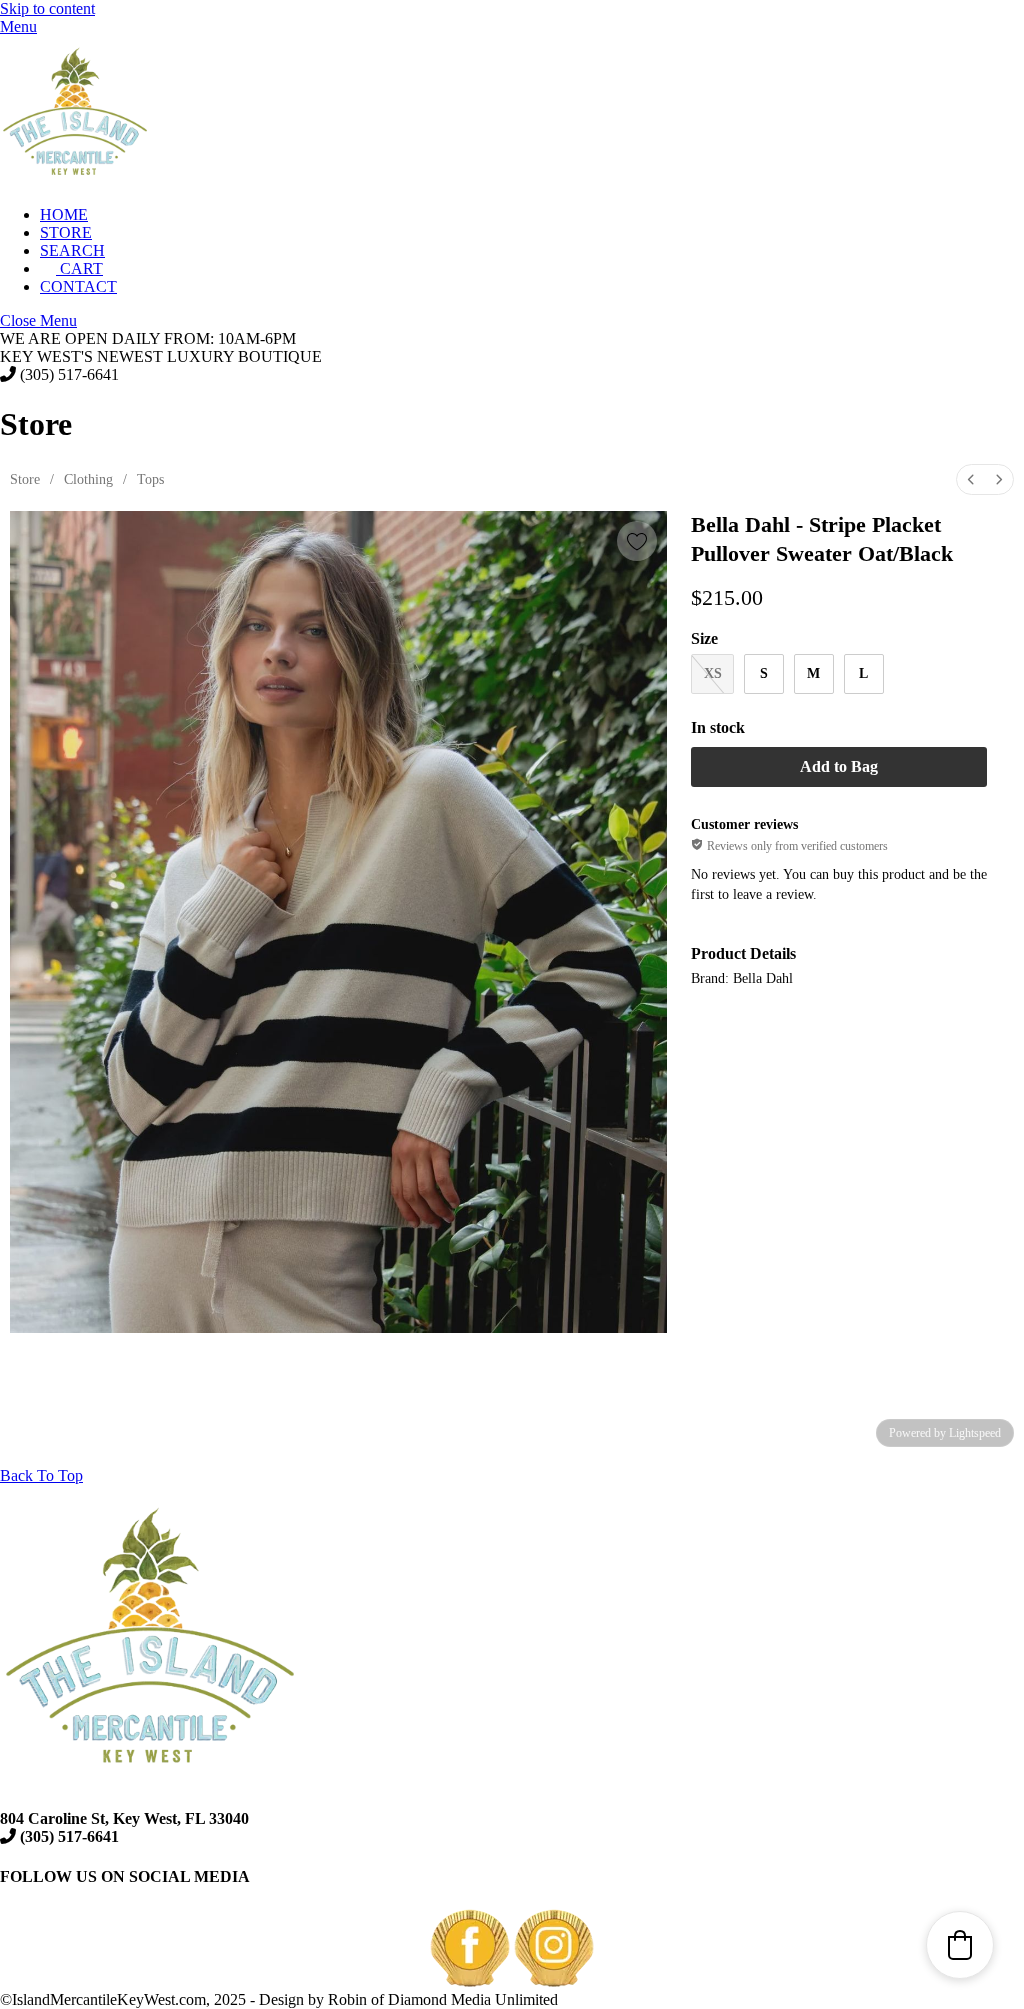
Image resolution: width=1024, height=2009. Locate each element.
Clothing (88, 479)
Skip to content (47, 8)
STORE (66, 232)
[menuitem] (971, 479)
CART (79, 268)
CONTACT (78, 286)
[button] (960, 1945)
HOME (64, 214)
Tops (150, 479)
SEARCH (72, 250)
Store (25, 479)
